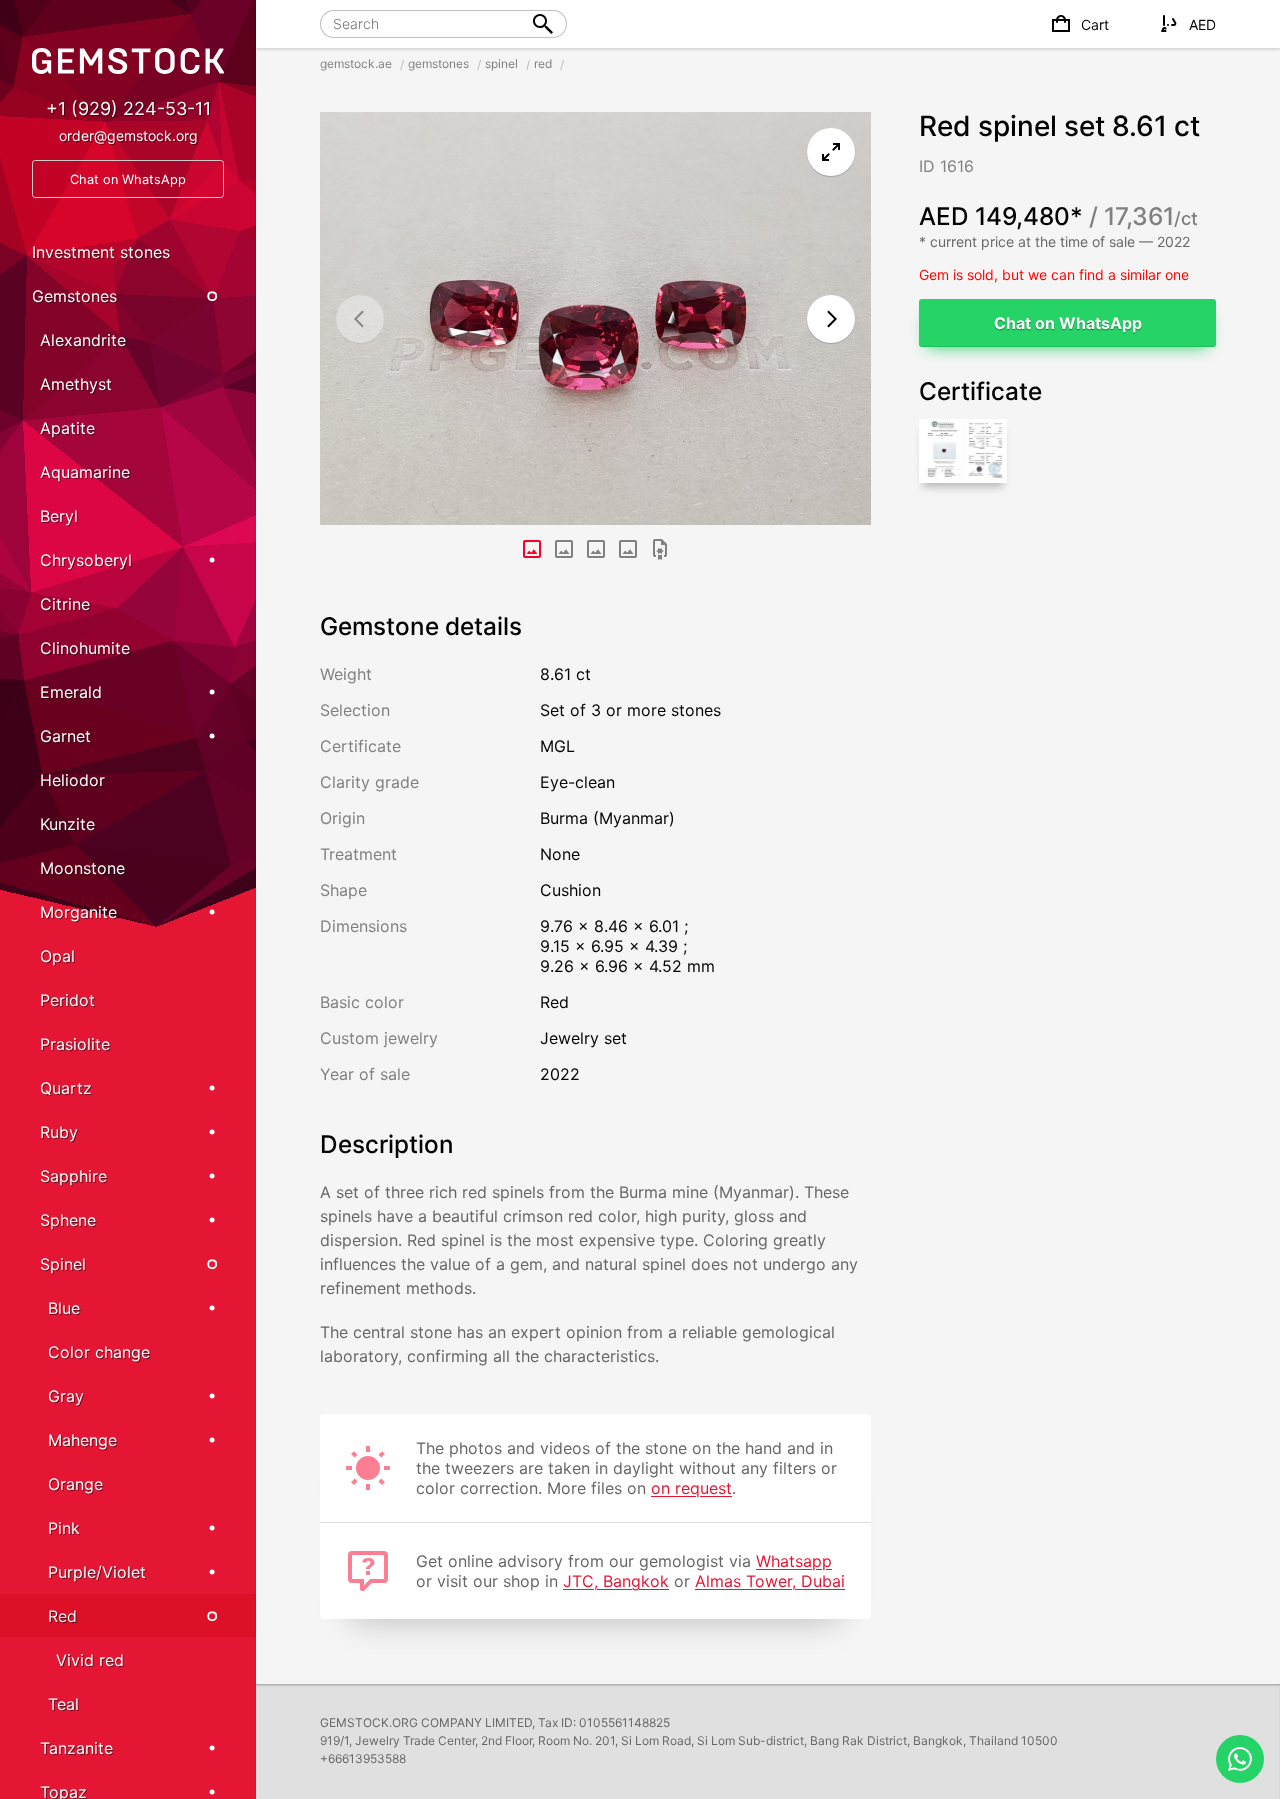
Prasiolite (75, 1044)
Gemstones (74, 296)
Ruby (59, 1132)
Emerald (71, 692)
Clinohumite (85, 648)
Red (62, 1616)
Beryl (59, 516)
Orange (75, 1484)
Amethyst (76, 384)
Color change (99, 1352)
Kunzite (67, 824)
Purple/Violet (97, 1572)
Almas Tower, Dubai (770, 1581)
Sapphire (73, 1176)
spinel (501, 63)
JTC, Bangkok (616, 1581)
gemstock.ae (356, 63)
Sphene (68, 1220)
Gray (66, 1396)
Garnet (65, 736)
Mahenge (82, 1440)
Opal (57, 956)
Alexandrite (83, 340)
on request (691, 1488)
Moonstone (82, 868)
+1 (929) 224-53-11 (128, 108)
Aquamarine (85, 472)
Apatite (67, 428)
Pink (64, 1528)
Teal (63, 1704)
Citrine (65, 604)
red (543, 63)
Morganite (78, 912)
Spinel (63, 1264)
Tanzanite (76, 1748)
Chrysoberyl (86, 560)
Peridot (67, 1000)
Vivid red (90, 1660)
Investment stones (101, 252)
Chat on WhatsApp (1068, 323)
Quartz (66, 1088)
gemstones (438, 63)
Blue (64, 1308)
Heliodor (72, 780)
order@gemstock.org (128, 135)
